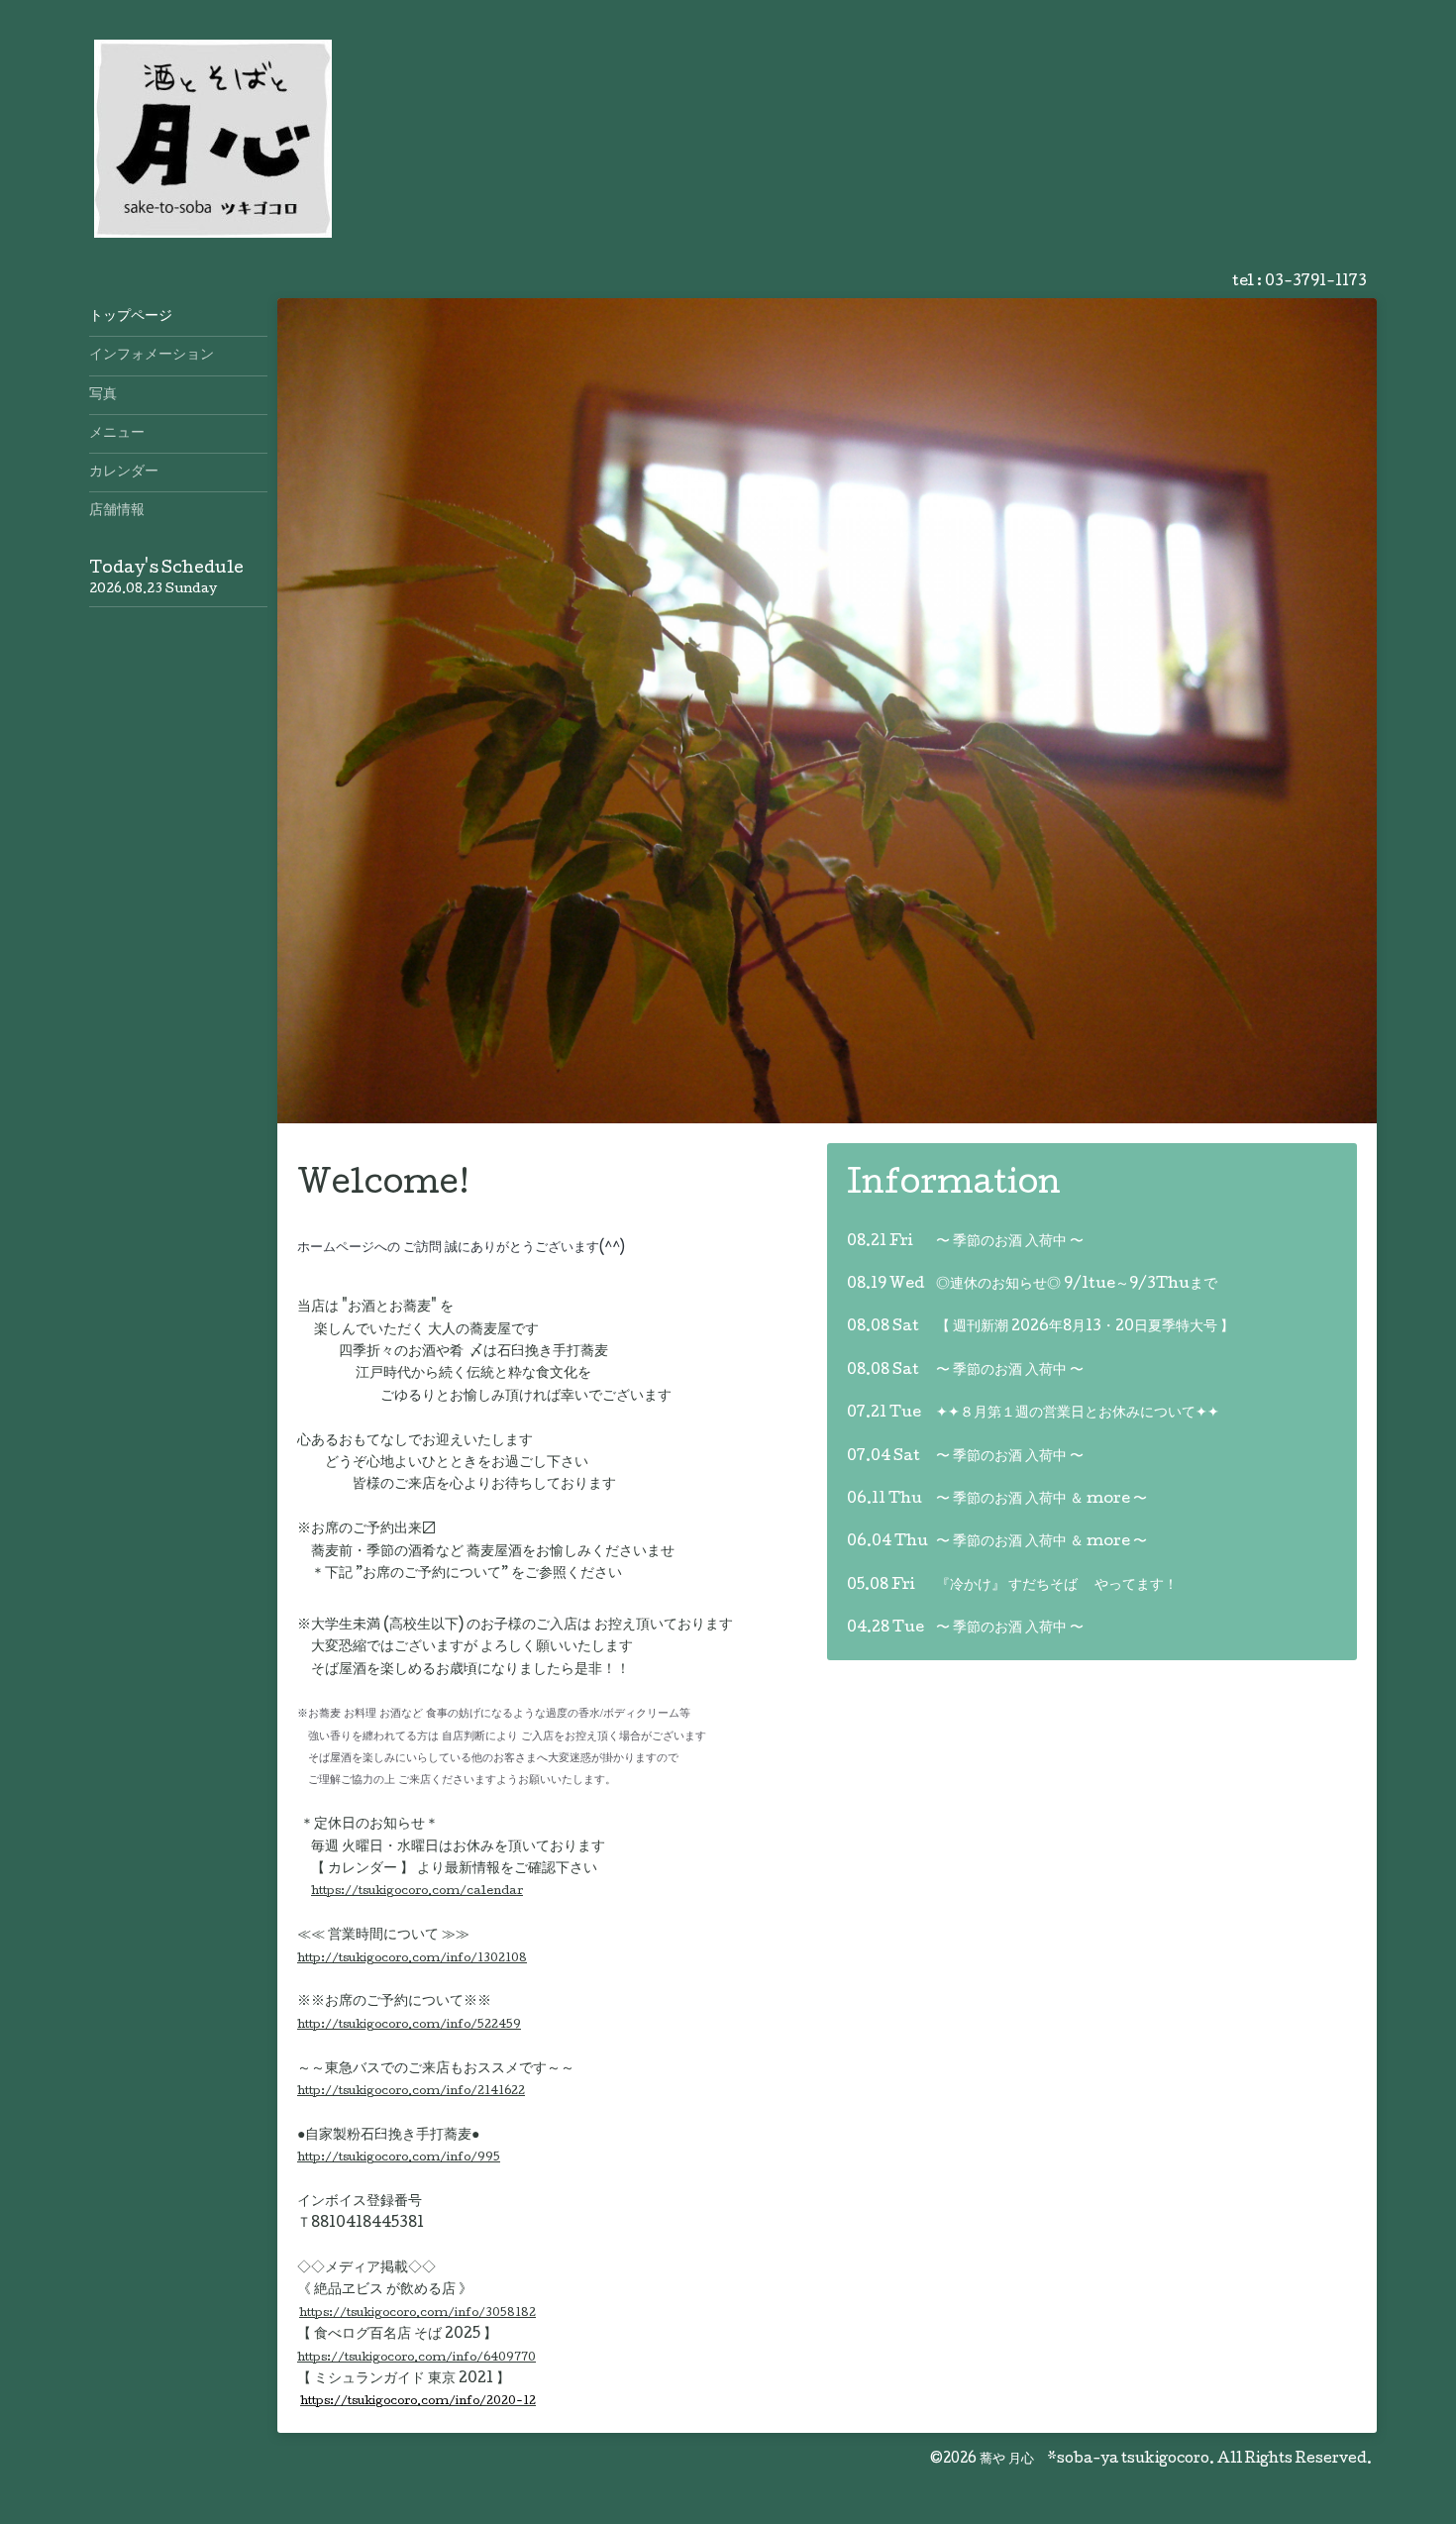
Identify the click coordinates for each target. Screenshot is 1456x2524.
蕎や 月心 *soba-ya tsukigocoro (1094, 2460)
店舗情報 (117, 511)
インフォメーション (152, 356)
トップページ (131, 317)
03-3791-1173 (1316, 282)
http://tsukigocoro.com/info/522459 (409, 2025)
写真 (103, 395)
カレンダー (124, 473)
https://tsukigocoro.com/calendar (417, 1892)
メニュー (117, 434)
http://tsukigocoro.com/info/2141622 (411, 2092)
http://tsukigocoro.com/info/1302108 (412, 1959)
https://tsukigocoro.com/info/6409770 (416, 2358)
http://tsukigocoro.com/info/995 (399, 2158)
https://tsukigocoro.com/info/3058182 (417, 2314)
